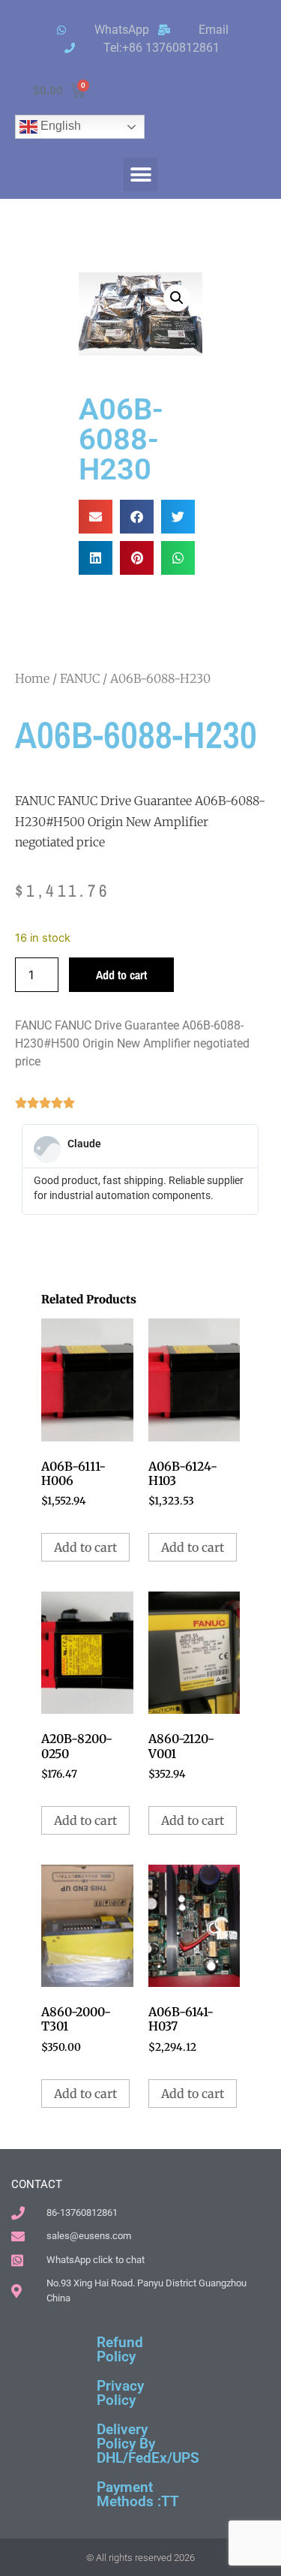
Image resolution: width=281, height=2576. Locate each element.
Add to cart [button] (85, 1547)
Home (32, 678)
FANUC (80, 678)
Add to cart (121, 975)
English (59, 126)
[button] (140, 174)
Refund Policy (120, 2349)
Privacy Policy (120, 2393)
